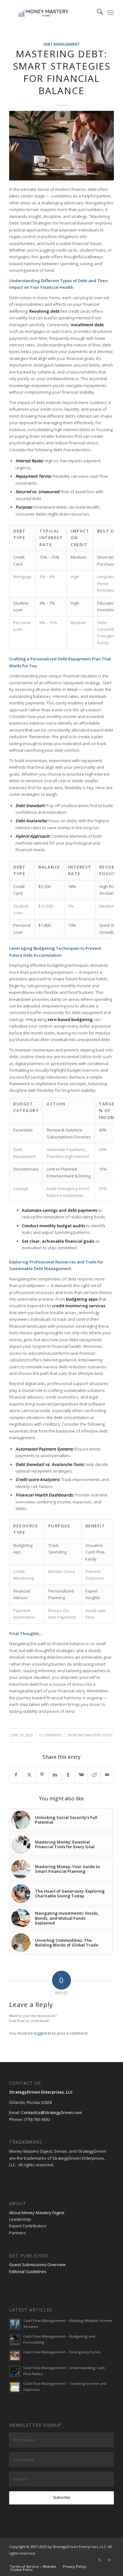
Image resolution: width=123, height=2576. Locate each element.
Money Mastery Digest (93, 1735)
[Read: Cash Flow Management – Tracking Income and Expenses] (15, 2387)
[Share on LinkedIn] (55, 1775)
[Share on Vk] (81, 1775)
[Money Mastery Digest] (51, 13)
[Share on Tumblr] (68, 1775)
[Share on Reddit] (94, 1775)
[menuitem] (97, 13)
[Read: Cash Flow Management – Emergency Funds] (15, 2356)
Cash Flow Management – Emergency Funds (62, 2352)
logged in (42, 2033)
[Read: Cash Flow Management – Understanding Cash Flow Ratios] (15, 2371)
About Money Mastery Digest (37, 2213)
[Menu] (111, 13)
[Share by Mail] (107, 1775)
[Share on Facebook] (16, 1775)
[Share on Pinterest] (42, 1775)
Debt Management (62, 44)
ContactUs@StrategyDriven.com (52, 2112)
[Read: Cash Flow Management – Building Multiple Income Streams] (15, 2324)
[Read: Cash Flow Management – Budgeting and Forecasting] (15, 2340)
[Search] (97, 13)
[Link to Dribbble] (109, 2560)
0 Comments (50, 1735)
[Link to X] (100, 2560)
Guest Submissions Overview (37, 2265)
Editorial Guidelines (28, 2271)
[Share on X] (29, 1775)
